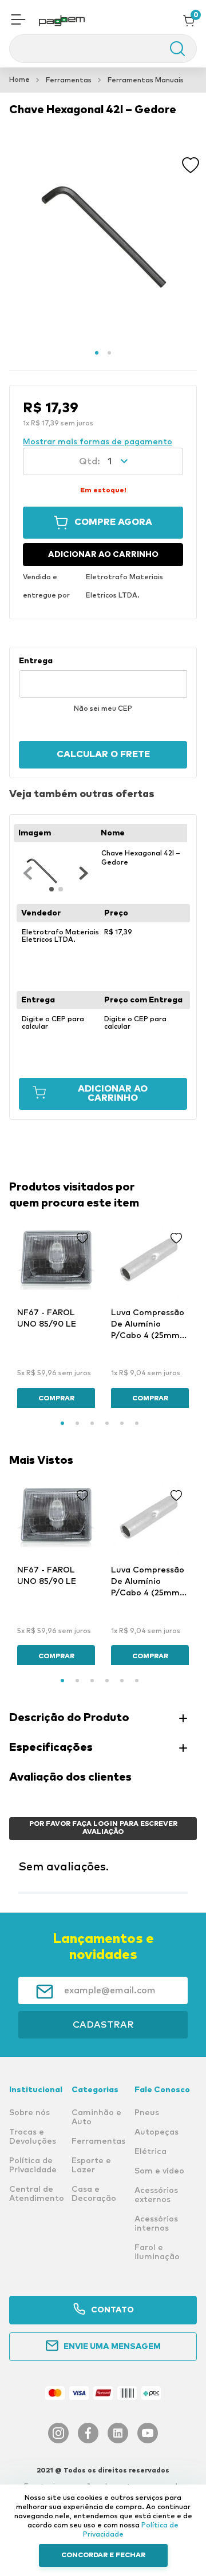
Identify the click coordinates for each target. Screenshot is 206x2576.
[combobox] (103, 49)
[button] (18, 21)
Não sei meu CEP (103, 709)
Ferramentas (69, 81)
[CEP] (103, 677)
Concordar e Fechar (103, 2555)
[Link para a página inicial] (19, 80)
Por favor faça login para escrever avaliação (103, 1828)
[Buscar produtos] (172, 49)
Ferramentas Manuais (146, 81)
